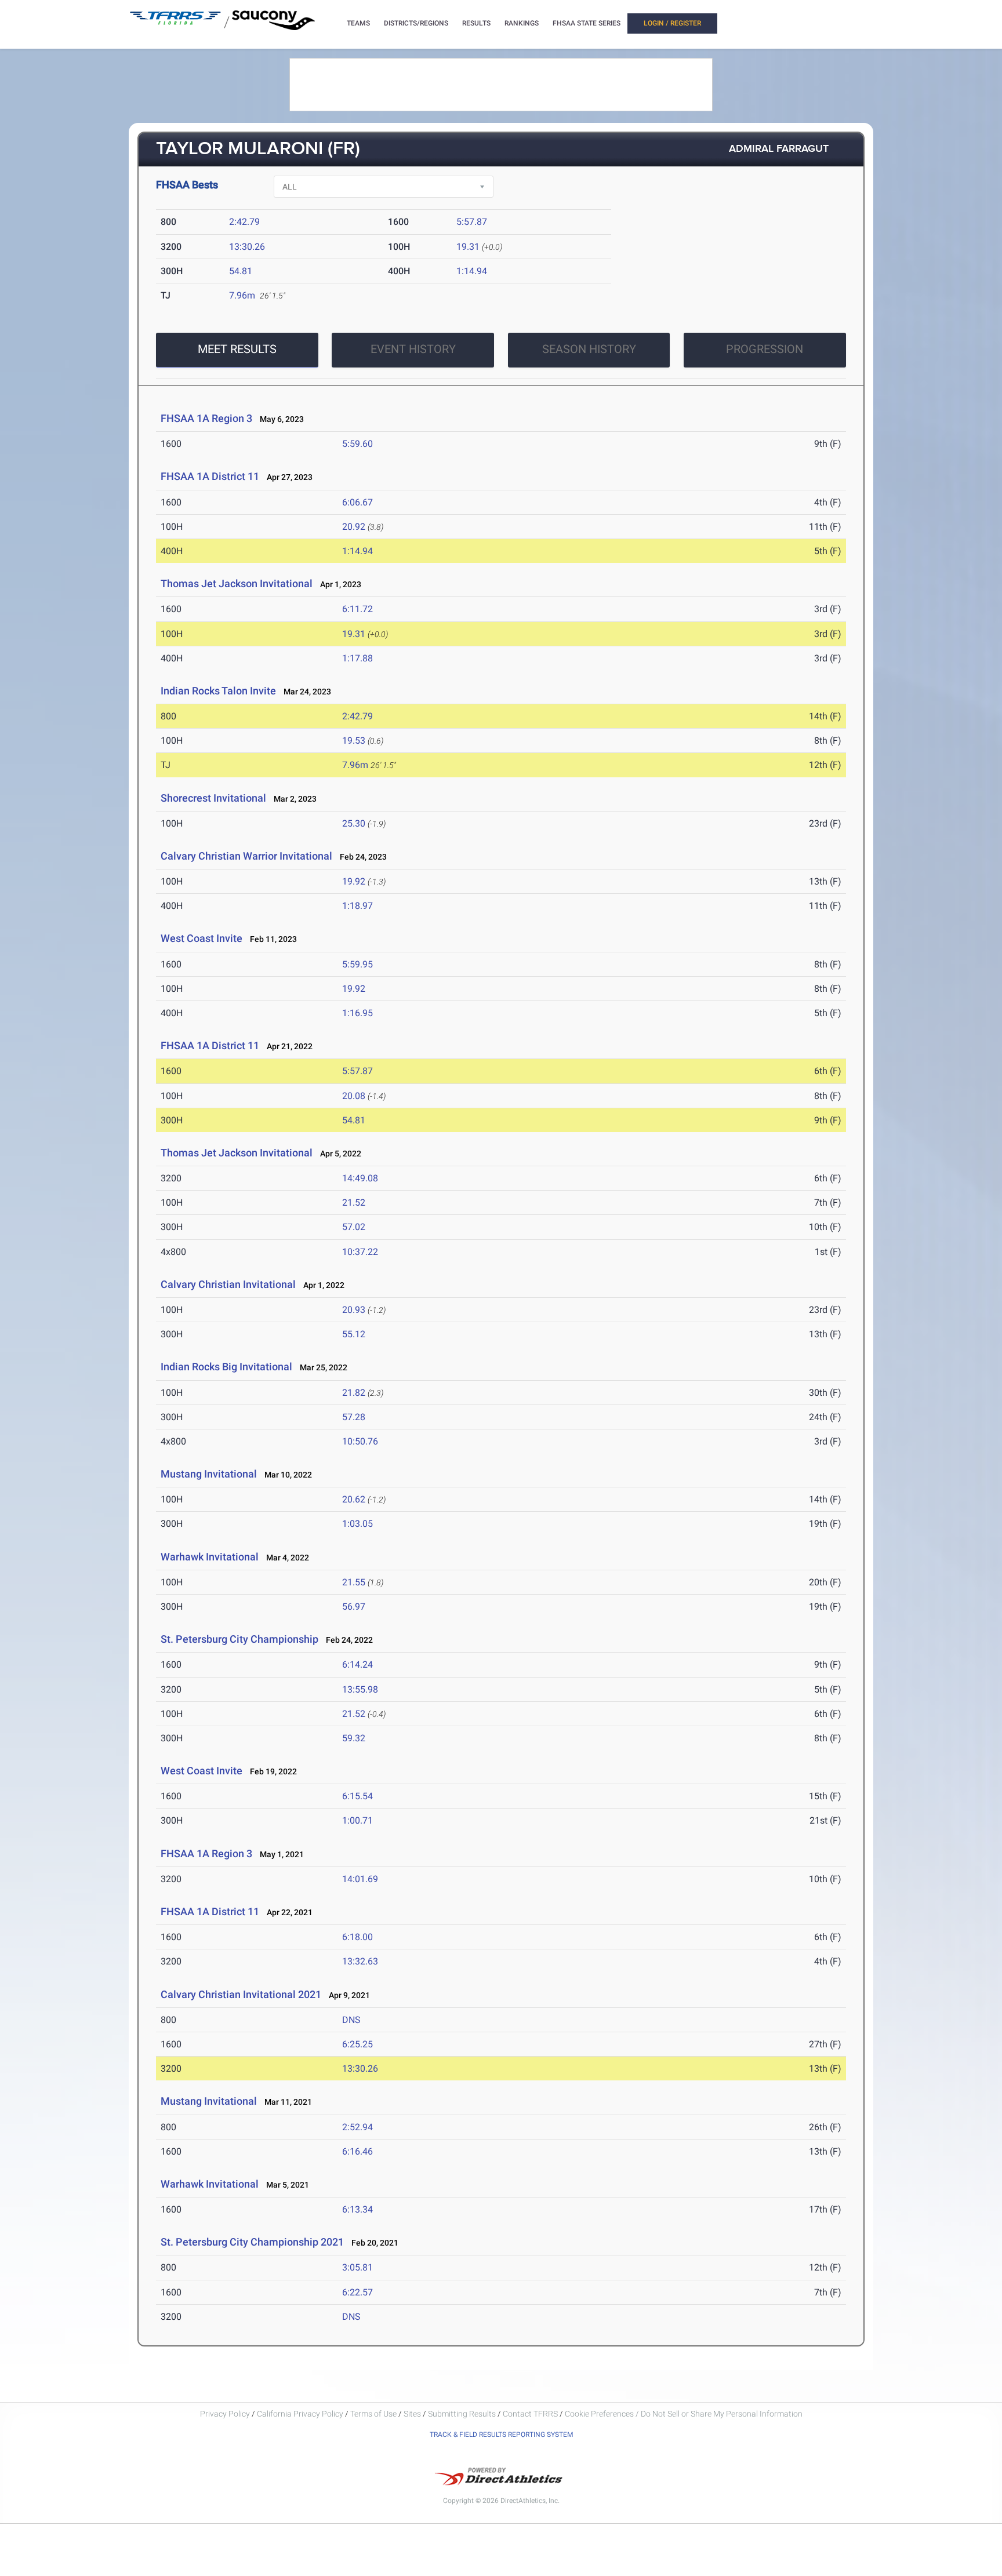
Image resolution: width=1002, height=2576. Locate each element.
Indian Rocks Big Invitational (226, 1367)
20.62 (354, 1499)
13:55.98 (360, 1689)
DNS (351, 2020)
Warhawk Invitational (210, 1557)
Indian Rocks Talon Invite (218, 691)
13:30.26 (247, 247)
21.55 (354, 1582)
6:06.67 (357, 502)
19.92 (354, 881)
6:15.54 (357, 1796)
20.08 (354, 1096)
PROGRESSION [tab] (765, 349)
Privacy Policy (225, 2414)
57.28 (354, 1417)
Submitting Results (462, 2414)
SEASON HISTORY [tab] (589, 349)
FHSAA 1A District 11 (210, 476)
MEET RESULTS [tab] (237, 349)
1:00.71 (357, 1820)
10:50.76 (360, 1441)
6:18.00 (357, 1937)
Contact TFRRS (531, 2414)
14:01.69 (360, 1879)
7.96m (242, 295)
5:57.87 (472, 222)
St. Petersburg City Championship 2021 (252, 2242)
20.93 (354, 1310)
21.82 (354, 1393)
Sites (412, 2414)
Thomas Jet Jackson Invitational (237, 583)
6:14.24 (357, 1664)
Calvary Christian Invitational (228, 1284)
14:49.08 (360, 1178)
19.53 (354, 741)
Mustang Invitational (209, 1474)
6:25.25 (357, 2044)
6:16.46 (357, 2151)
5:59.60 (357, 444)
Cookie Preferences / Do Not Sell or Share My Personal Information (684, 2414)
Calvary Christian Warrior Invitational (246, 856)
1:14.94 (472, 271)
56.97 (354, 1607)
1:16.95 (357, 1013)
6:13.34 (357, 2209)
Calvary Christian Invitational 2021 (241, 1994)
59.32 (354, 1738)
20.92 (354, 527)
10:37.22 (360, 1252)
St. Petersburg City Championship (239, 1639)
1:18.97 (357, 906)
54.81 (241, 271)
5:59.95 (357, 964)
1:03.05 (357, 1524)
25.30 (354, 823)
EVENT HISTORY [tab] (413, 349)
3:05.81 (357, 2267)
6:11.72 (357, 609)
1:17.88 (357, 658)
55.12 (354, 1334)
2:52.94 (357, 2127)
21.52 (354, 1203)
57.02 (354, 1227)
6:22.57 (357, 2292)
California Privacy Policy (300, 2414)
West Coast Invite (202, 938)
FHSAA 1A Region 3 (206, 418)
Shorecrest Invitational (213, 798)
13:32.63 (360, 1961)
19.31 (468, 247)
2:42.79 (244, 222)
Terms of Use (373, 2414)
